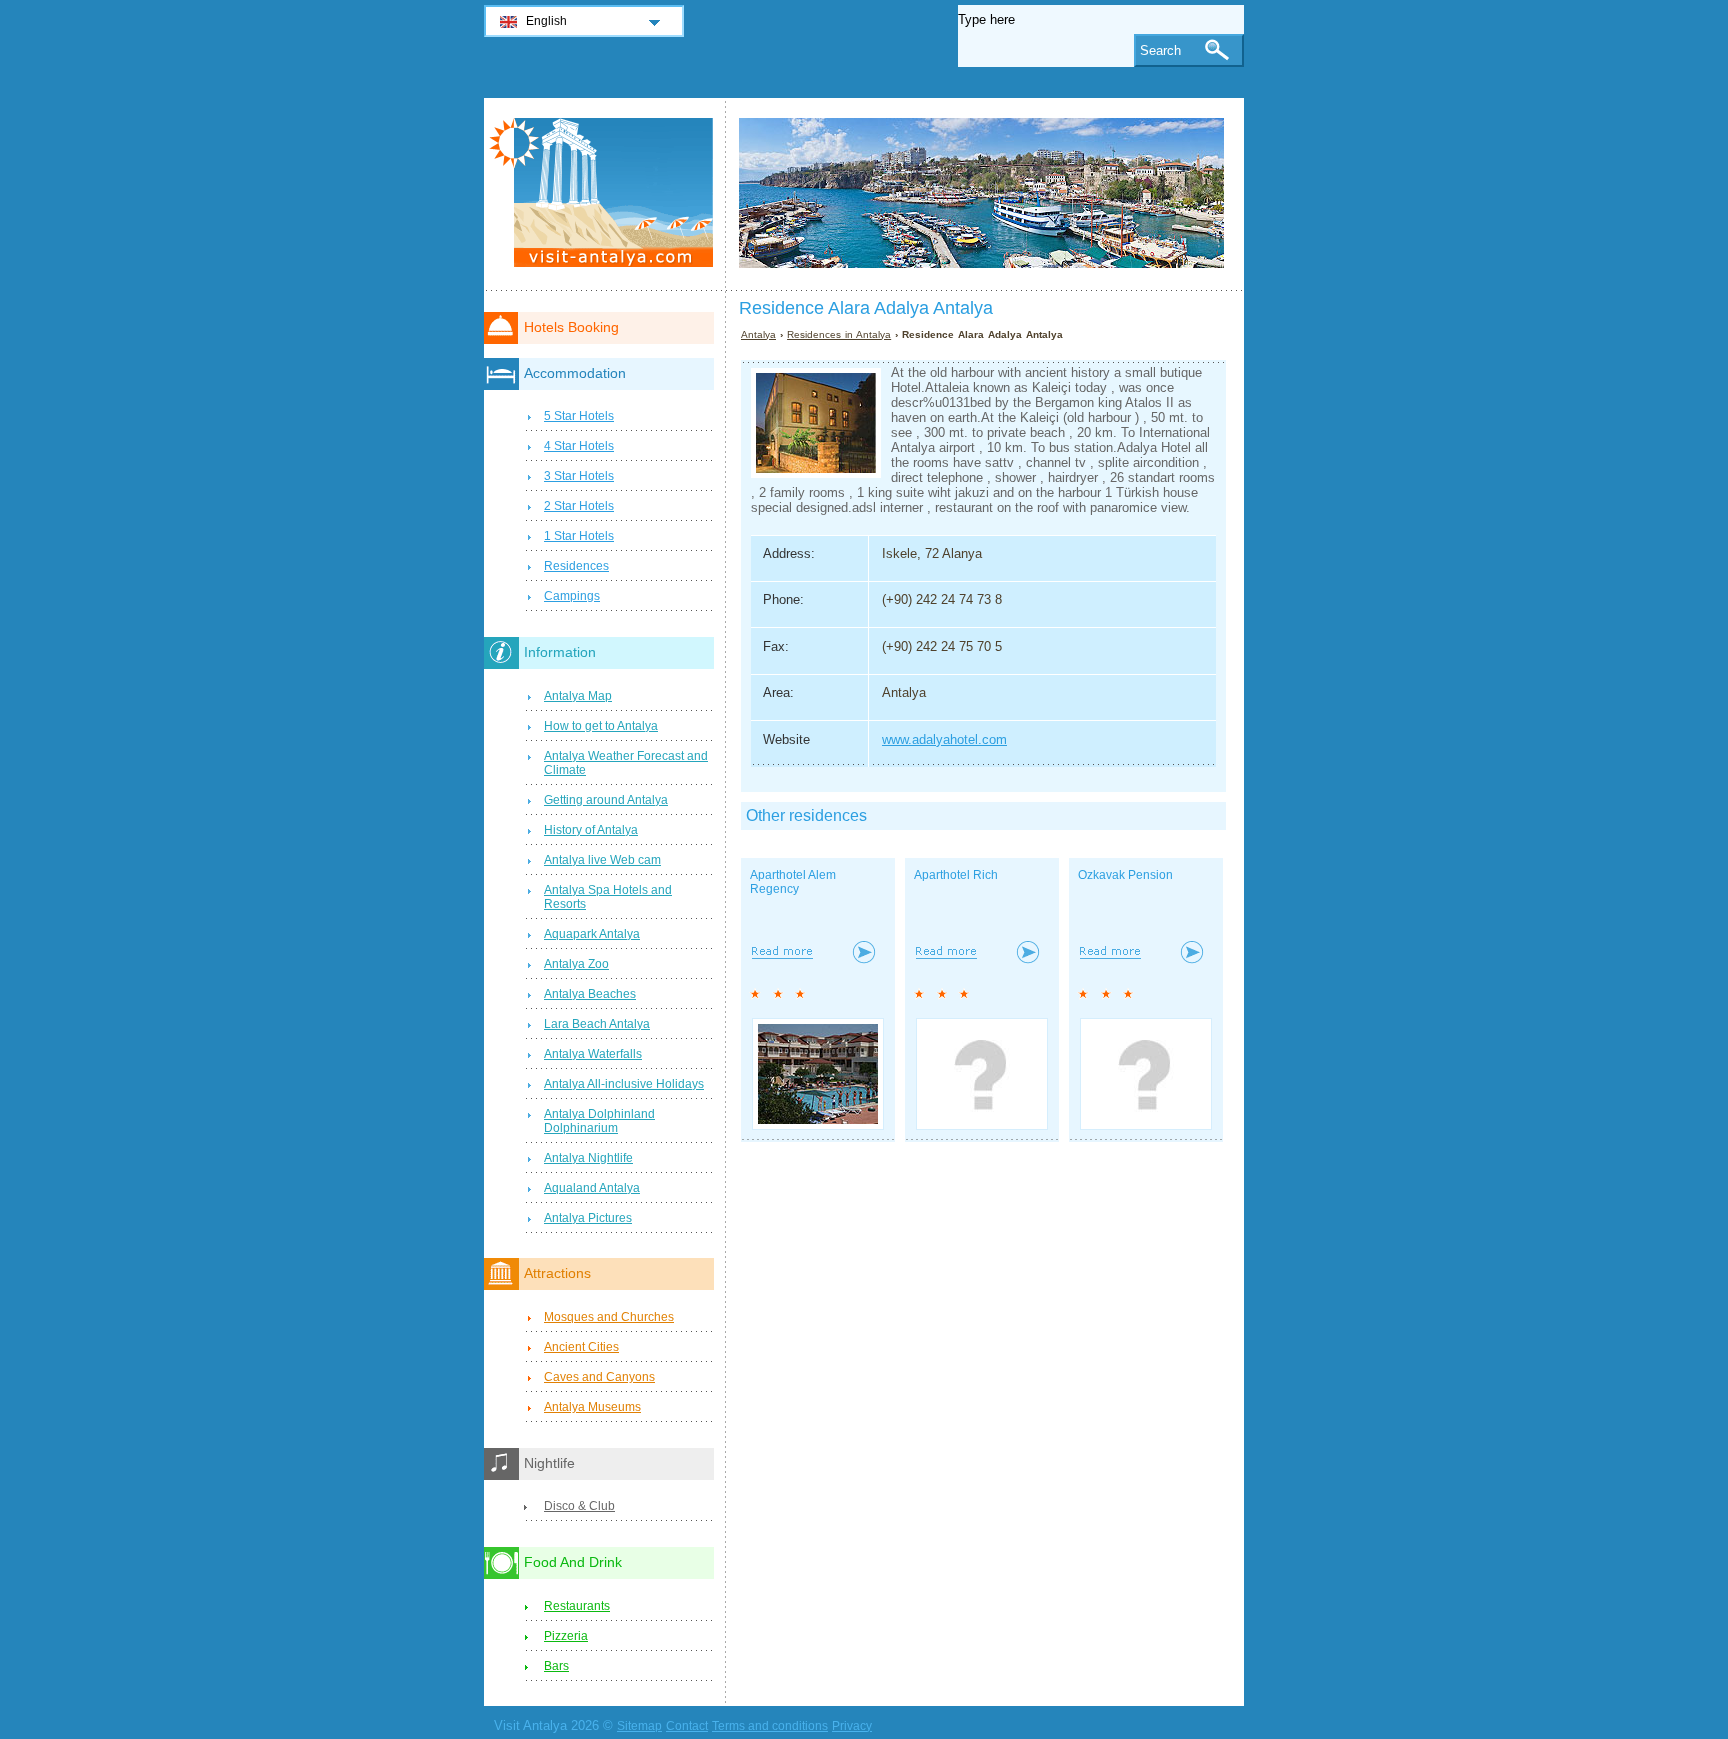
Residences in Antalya (839, 334)
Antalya (758, 334)
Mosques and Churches (609, 1317)
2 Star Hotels (579, 506)
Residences (576, 566)
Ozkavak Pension (1125, 875)
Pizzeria (566, 1636)
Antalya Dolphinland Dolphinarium (599, 1121)
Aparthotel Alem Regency (793, 882)
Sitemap (639, 1726)
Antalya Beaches (590, 994)
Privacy (852, 1726)
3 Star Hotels (579, 476)
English (546, 21)
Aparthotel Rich (956, 875)
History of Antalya (591, 830)
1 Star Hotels (579, 536)
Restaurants (577, 1606)
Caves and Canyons (599, 1377)
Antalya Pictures (588, 1218)
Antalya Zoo (576, 964)
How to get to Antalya (601, 726)
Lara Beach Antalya (597, 1024)
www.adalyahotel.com (944, 739)
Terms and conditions (770, 1726)
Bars (556, 1666)
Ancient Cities (581, 1347)
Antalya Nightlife (588, 1158)
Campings (572, 596)
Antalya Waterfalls (593, 1054)
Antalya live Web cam (602, 860)
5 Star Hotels (579, 416)
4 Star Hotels (579, 446)
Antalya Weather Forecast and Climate (626, 763)
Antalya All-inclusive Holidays (624, 1084)
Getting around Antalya (606, 800)
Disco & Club (579, 1506)
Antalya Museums (592, 1407)
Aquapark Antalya (592, 934)
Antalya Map (578, 696)
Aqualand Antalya (592, 1188)
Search (1160, 50)
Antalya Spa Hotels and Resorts (608, 897)
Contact (687, 1726)
